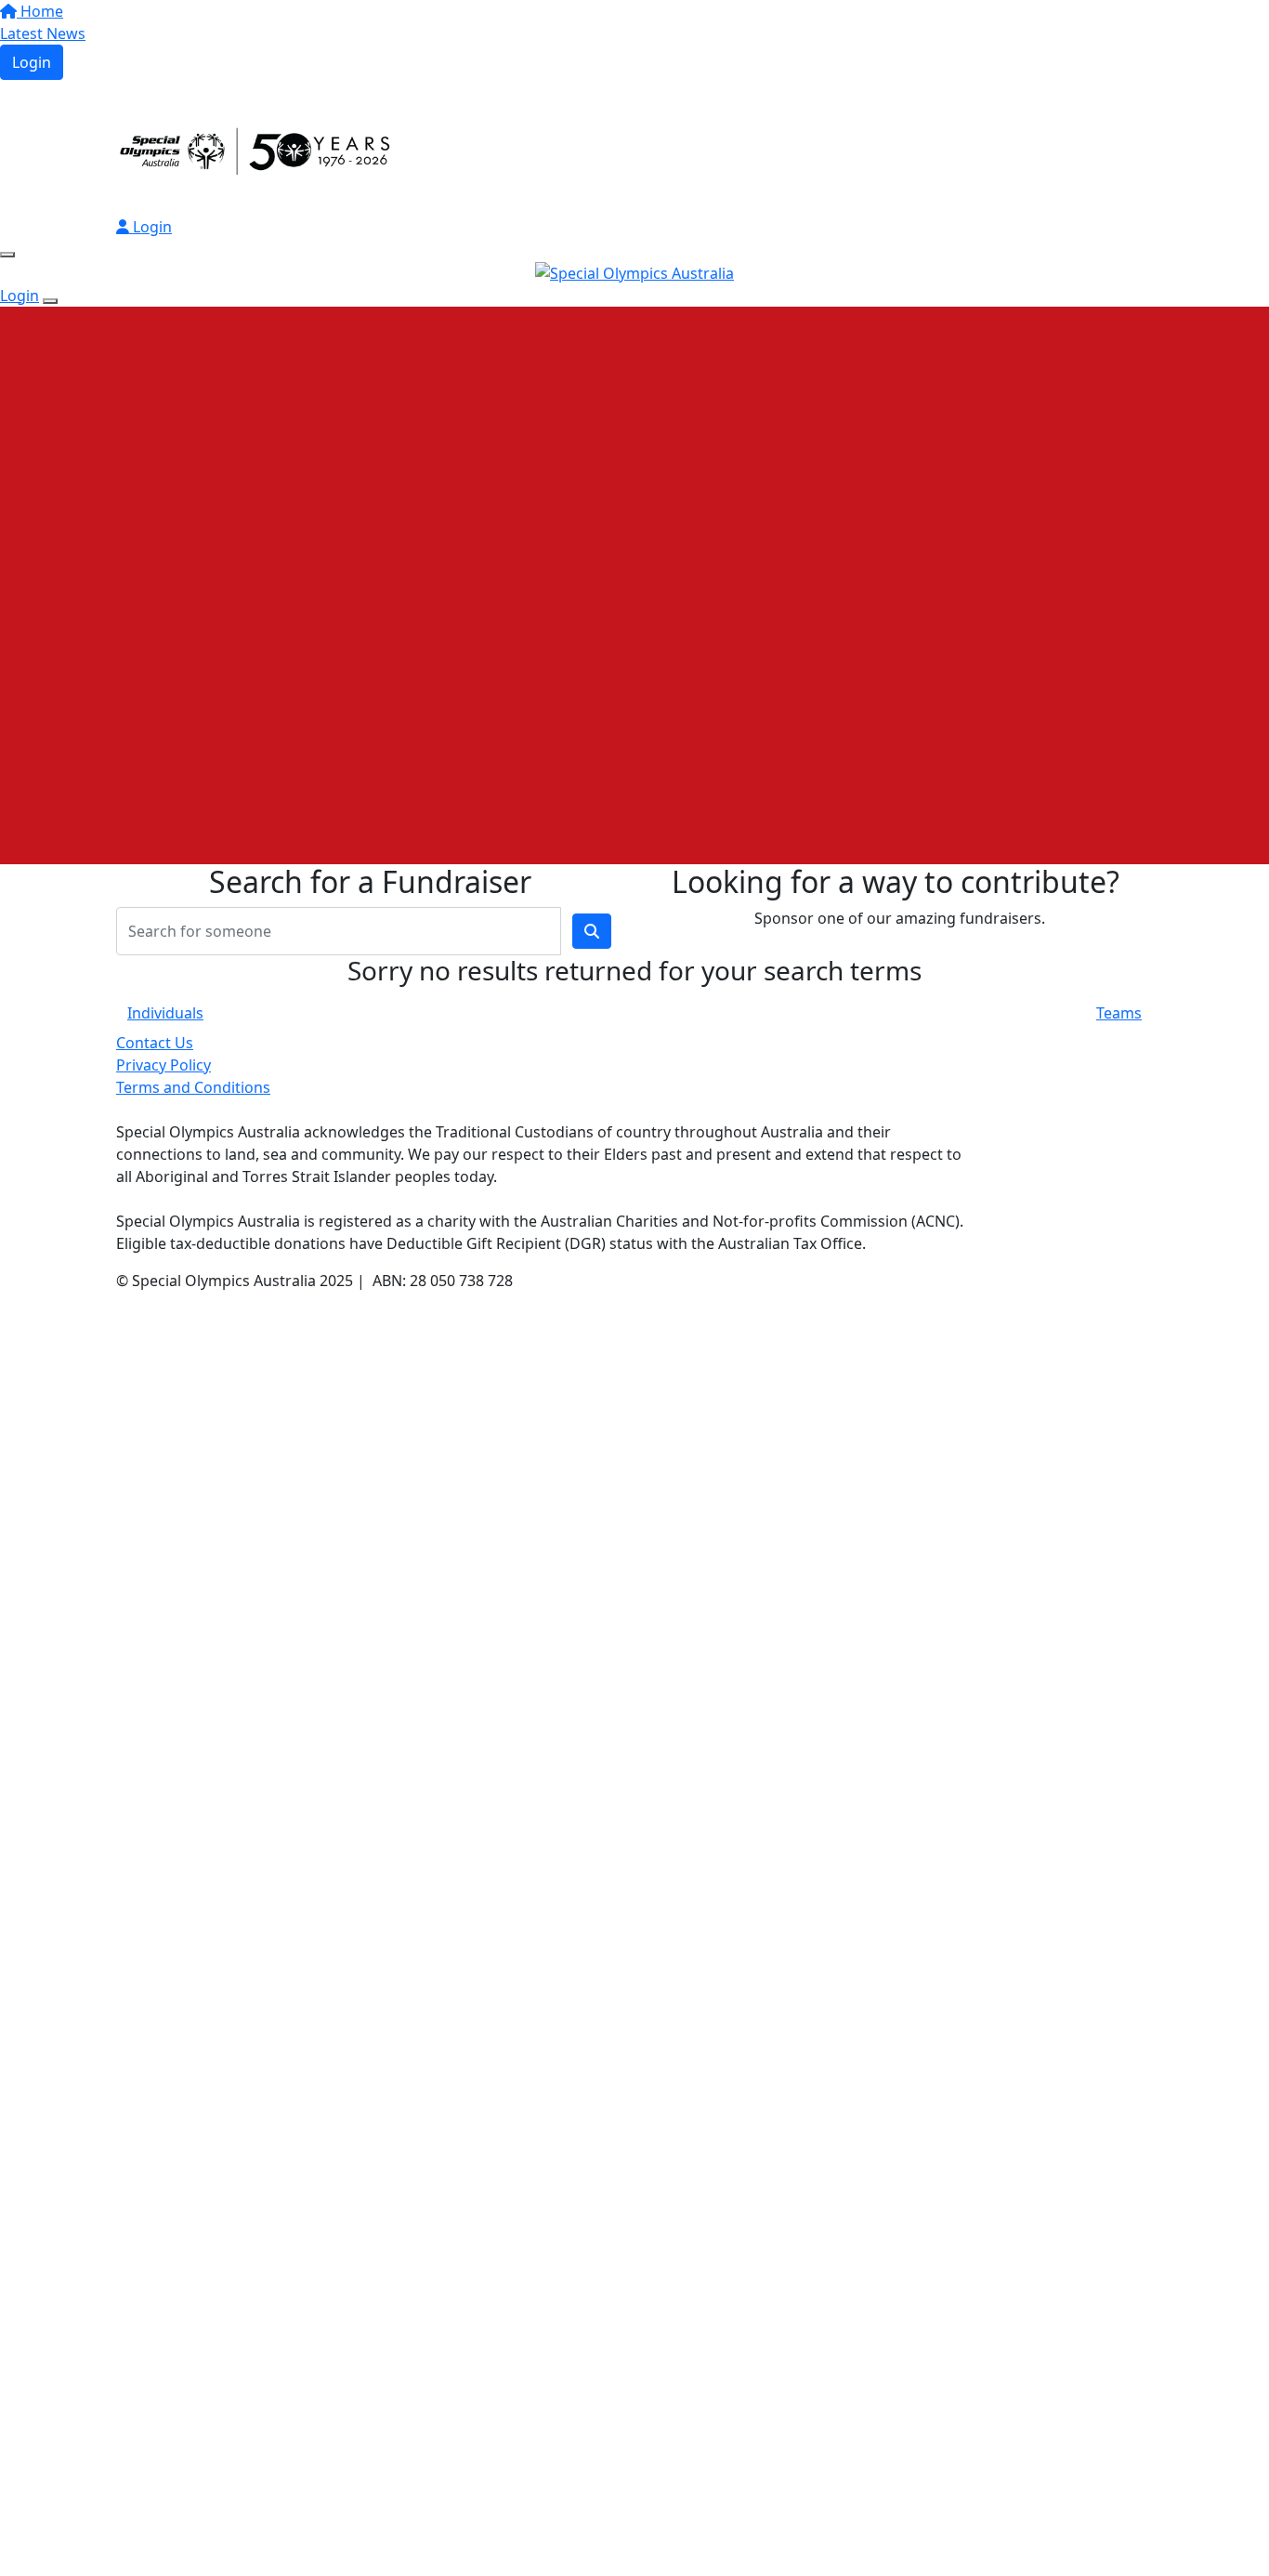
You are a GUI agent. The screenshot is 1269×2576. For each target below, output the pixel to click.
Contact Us (155, 1043)
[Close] (50, 301)
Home (40, 11)
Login (32, 62)
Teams (1119, 1013)
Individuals (165, 1013)
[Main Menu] (7, 255)
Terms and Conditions (193, 1087)
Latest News (43, 33)
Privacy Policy (164, 1065)
